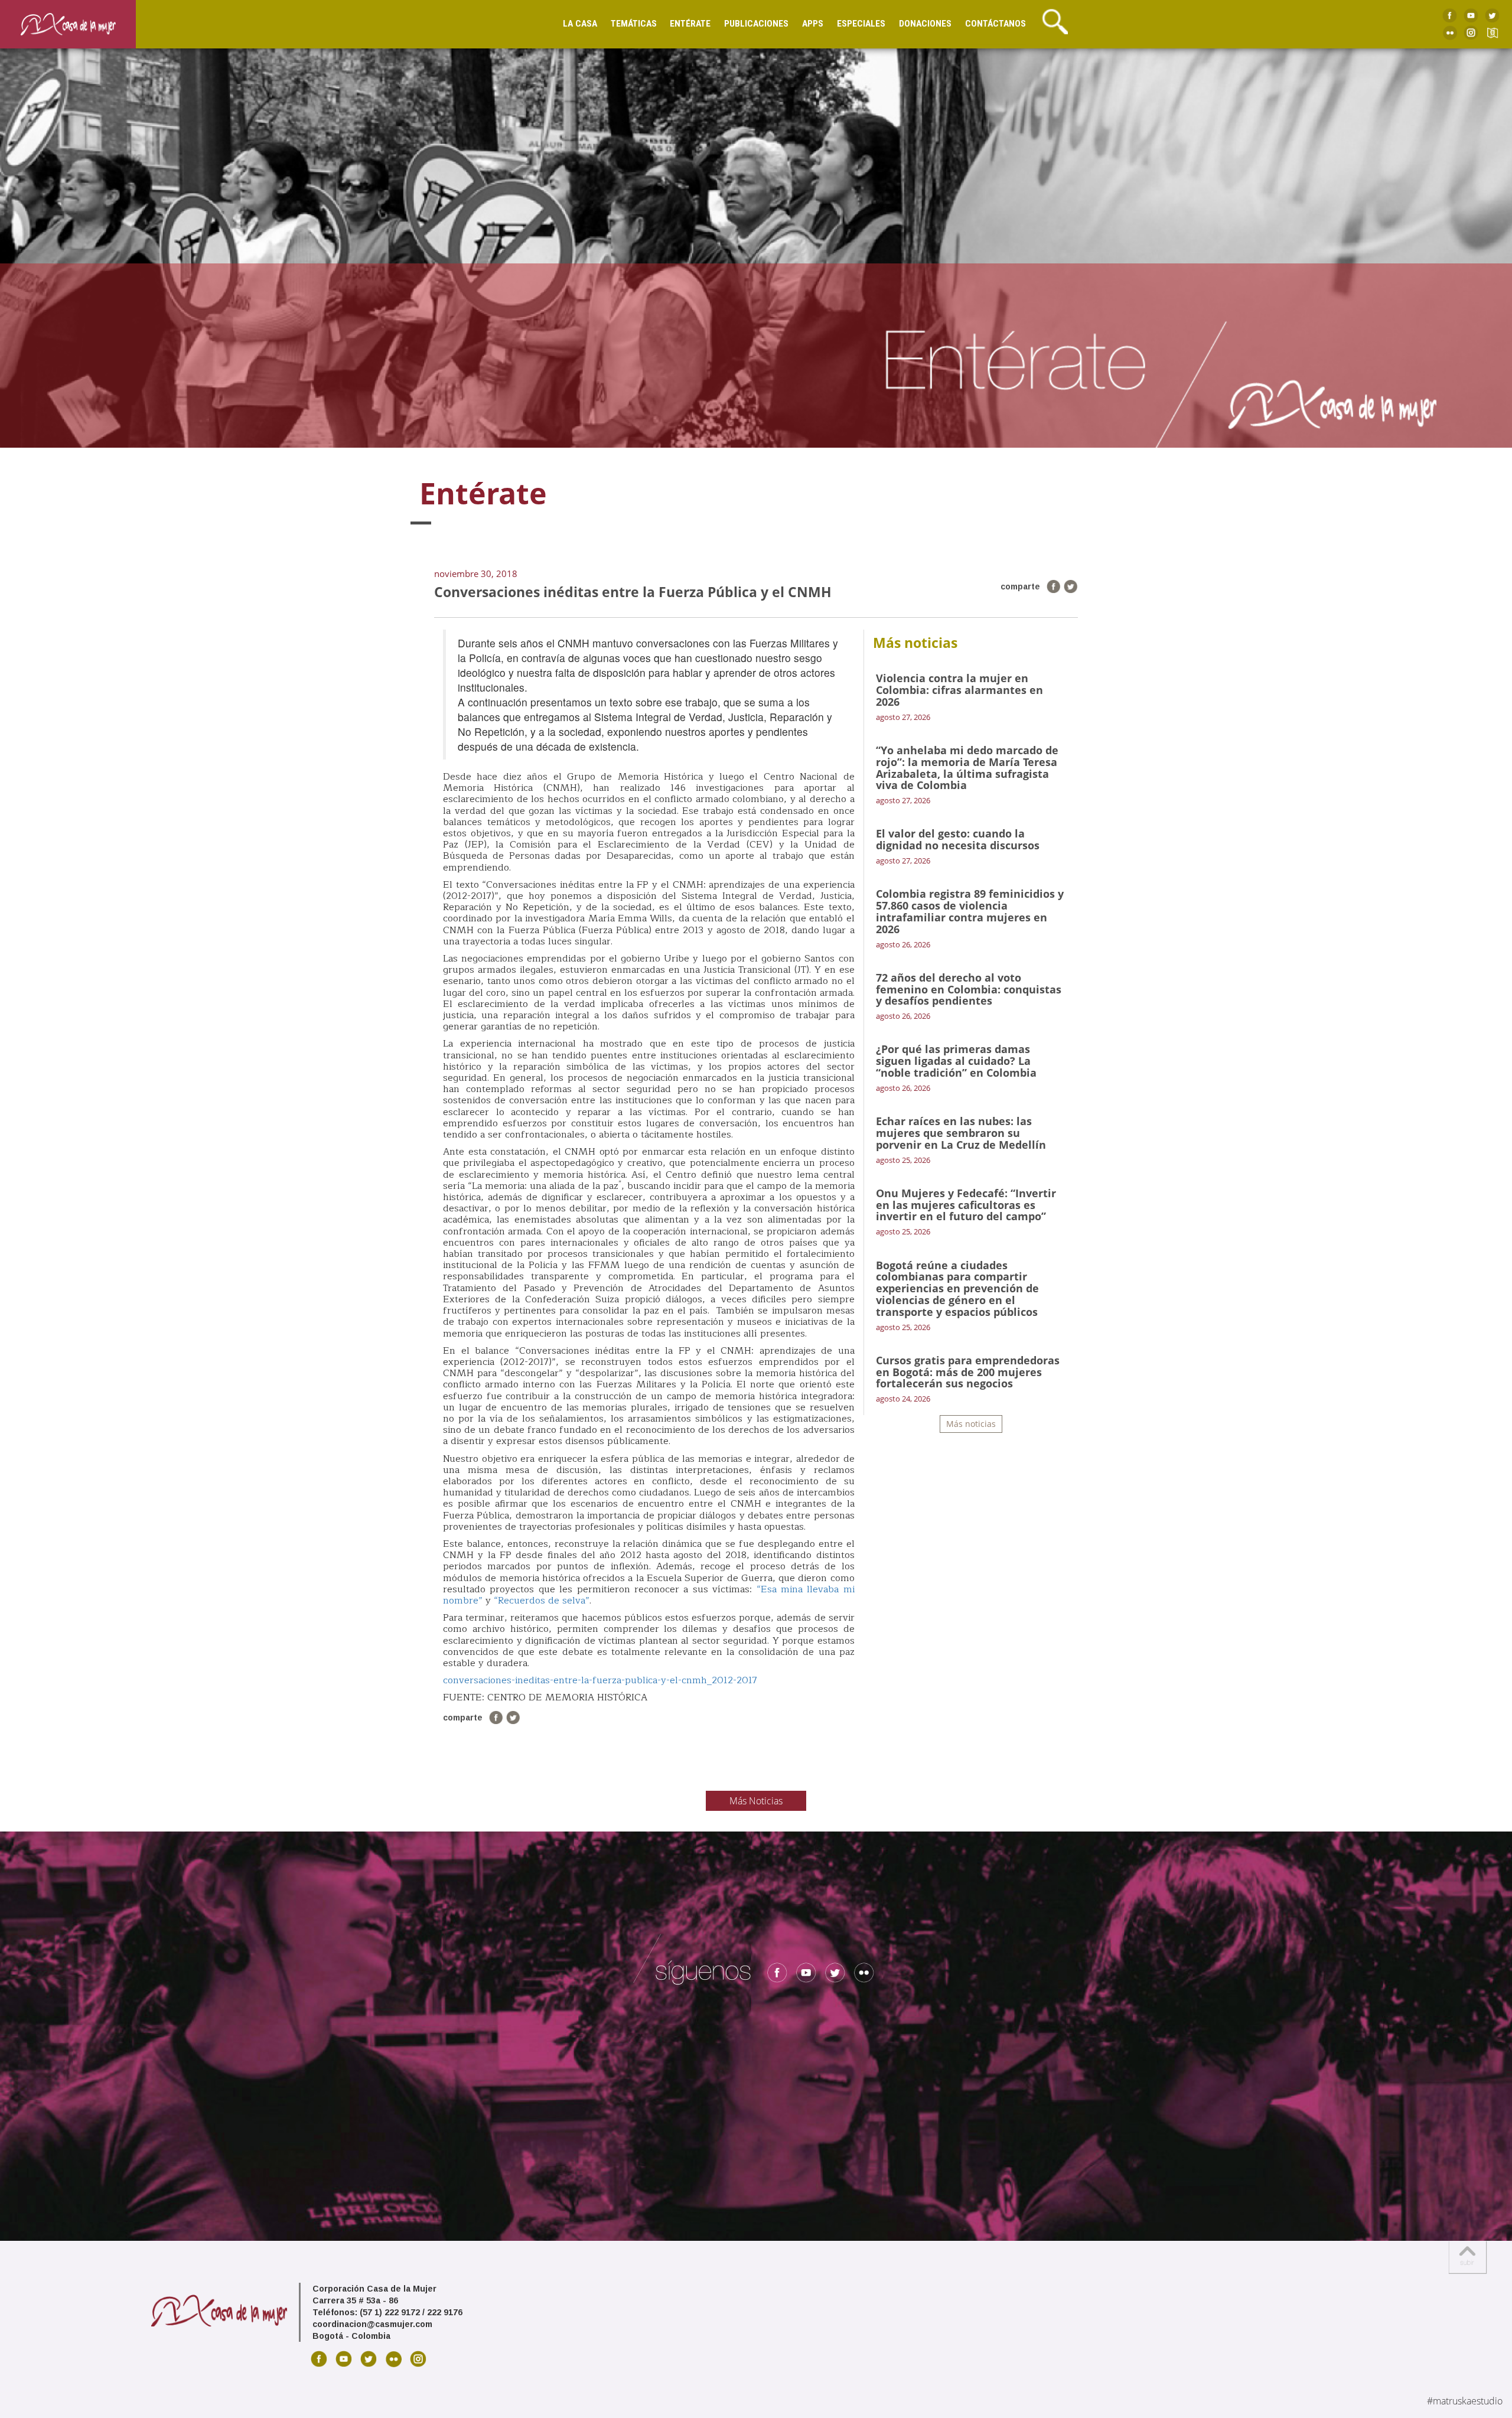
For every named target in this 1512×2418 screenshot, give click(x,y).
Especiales (861, 24)
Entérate (690, 24)
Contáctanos (995, 24)
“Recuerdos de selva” (542, 1601)
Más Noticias (756, 1801)
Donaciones (925, 24)
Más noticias (971, 1424)
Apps (813, 24)
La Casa (580, 24)
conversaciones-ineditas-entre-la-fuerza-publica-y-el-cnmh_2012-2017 (600, 1680)
